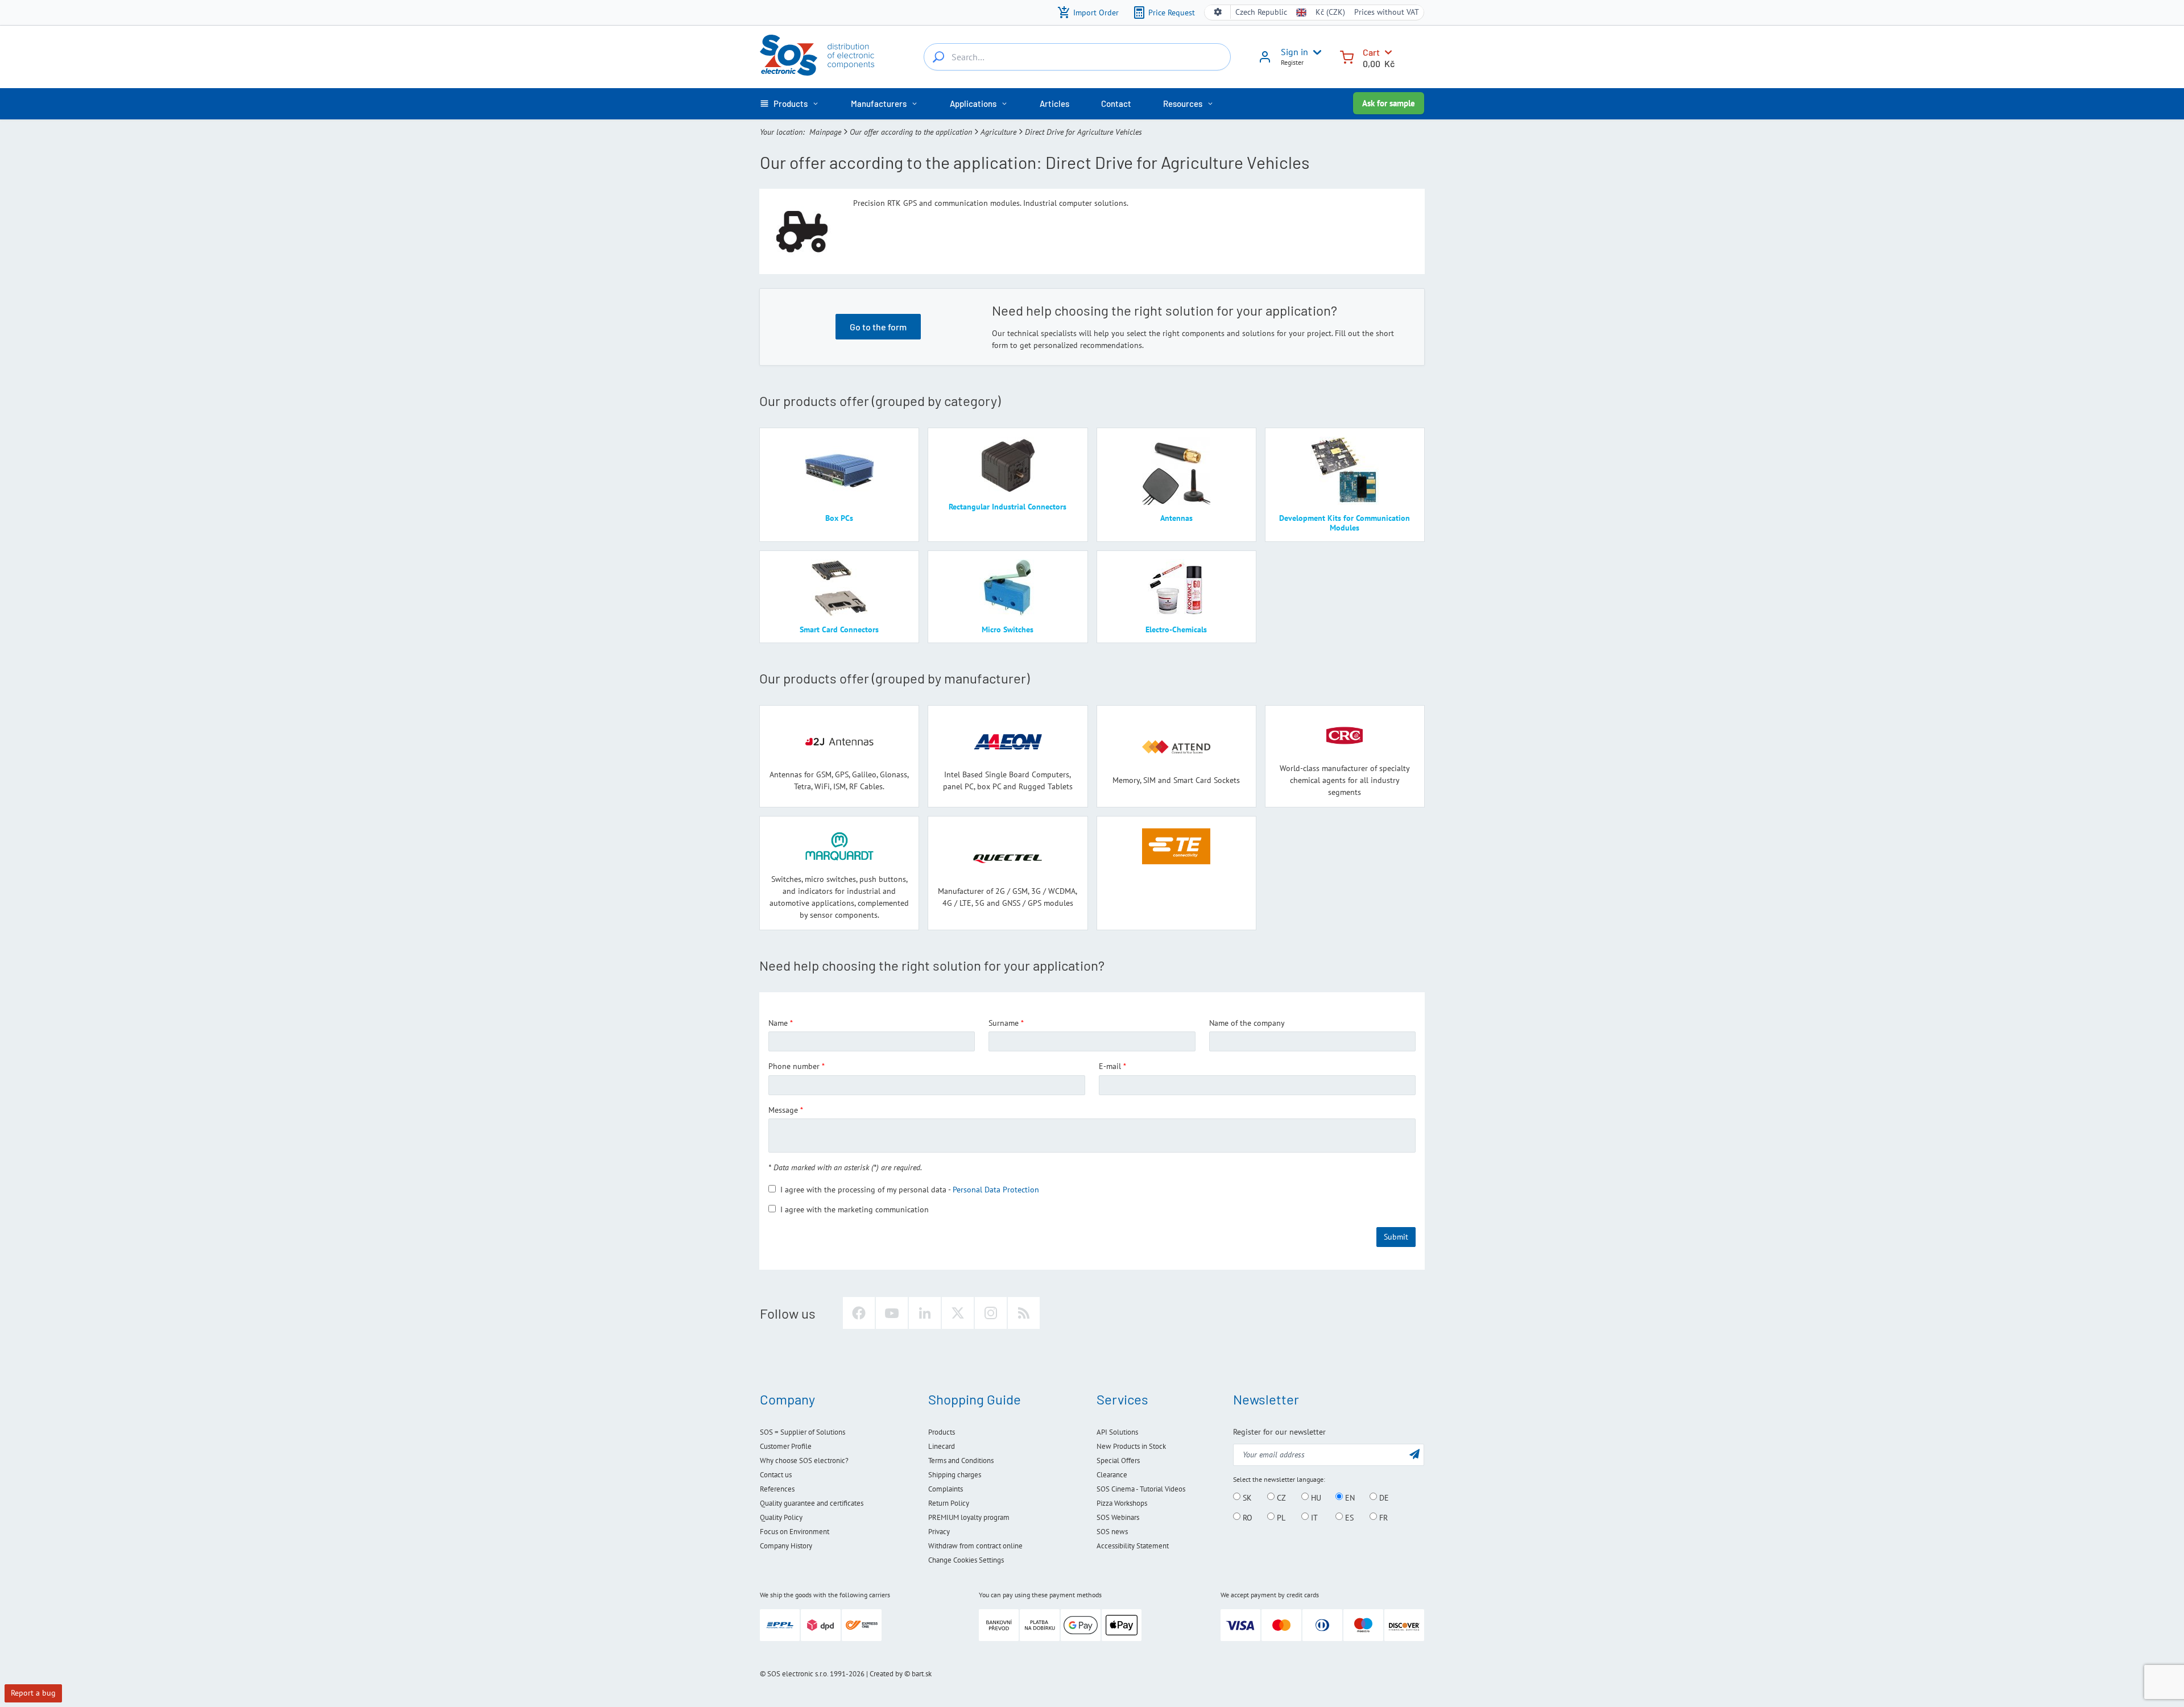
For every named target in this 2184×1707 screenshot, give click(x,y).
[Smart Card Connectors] (839, 588)
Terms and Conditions (961, 1461)
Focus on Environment (795, 1532)
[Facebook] (859, 1313)
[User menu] (1315, 52)
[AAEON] (1008, 742)
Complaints (946, 1489)
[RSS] (1024, 1313)
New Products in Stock (1131, 1446)
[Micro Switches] (1008, 588)
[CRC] (1345, 736)
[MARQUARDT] (839, 846)
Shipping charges (955, 1475)
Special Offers (1118, 1461)
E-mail (1110, 1066)
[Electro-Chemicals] (1176, 588)
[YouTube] (892, 1313)
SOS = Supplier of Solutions (803, 1432)
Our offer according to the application (911, 132)
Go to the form (878, 327)
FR (1382, 1517)
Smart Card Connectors (839, 629)
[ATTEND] (1176, 747)
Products (942, 1432)
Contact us (776, 1475)
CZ (1280, 1497)
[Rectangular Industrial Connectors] (1008, 465)
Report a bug (33, 1693)
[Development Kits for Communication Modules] (1345, 471)
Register (1292, 62)
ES (1348, 1517)
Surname (1004, 1023)
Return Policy (949, 1503)
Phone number (794, 1066)
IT (1313, 1517)
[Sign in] (1265, 61)
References (777, 1489)
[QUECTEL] (1008, 858)
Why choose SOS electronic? (804, 1461)
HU (1315, 1497)
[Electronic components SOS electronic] (817, 55)
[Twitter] (958, 1313)
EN (1349, 1497)
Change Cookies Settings (966, 1560)
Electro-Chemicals (1176, 629)
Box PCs (839, 518)
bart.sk (922, 1674)
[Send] (1414, 1454)
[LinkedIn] (925, 1313)
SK (1246, 1497)
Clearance (1112, 1475)
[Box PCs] (839, 471)
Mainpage (825, 132)
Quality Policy (781, 1517)
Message (783, 1110)
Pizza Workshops (1122, 1503)
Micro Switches (1008, 629)
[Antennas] (1176, 471)
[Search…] (938, 57)
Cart (1371, 52)
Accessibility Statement (1133, 1546)
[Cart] (1347, 56)
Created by (886, 1674)
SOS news (1112, 1532)
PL (1280, 1517)
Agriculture (998, 132)
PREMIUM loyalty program (969, 1517)
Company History (786, 1546)
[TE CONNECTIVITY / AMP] (1176, 846)
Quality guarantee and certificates (812, 1503)
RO (1246, 1517)
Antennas (1176, 518)
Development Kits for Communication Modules (1345, 523)
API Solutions (1117, 1432)
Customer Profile (786, 1446)
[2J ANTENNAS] (839, 742)
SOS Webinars (1118, 1517)
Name (778, 1023)
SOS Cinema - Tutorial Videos (1141, 1489)
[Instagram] (991, 1313)
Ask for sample (1389, 103)
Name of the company (1247, 1023)
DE (1383, 1497)
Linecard (942, 1446)
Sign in (1294, 52)
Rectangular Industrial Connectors (1008, 507)
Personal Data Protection (996, 1190)
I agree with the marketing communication (855, 1209)
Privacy (939, 1532)
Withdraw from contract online (975, 1546)
